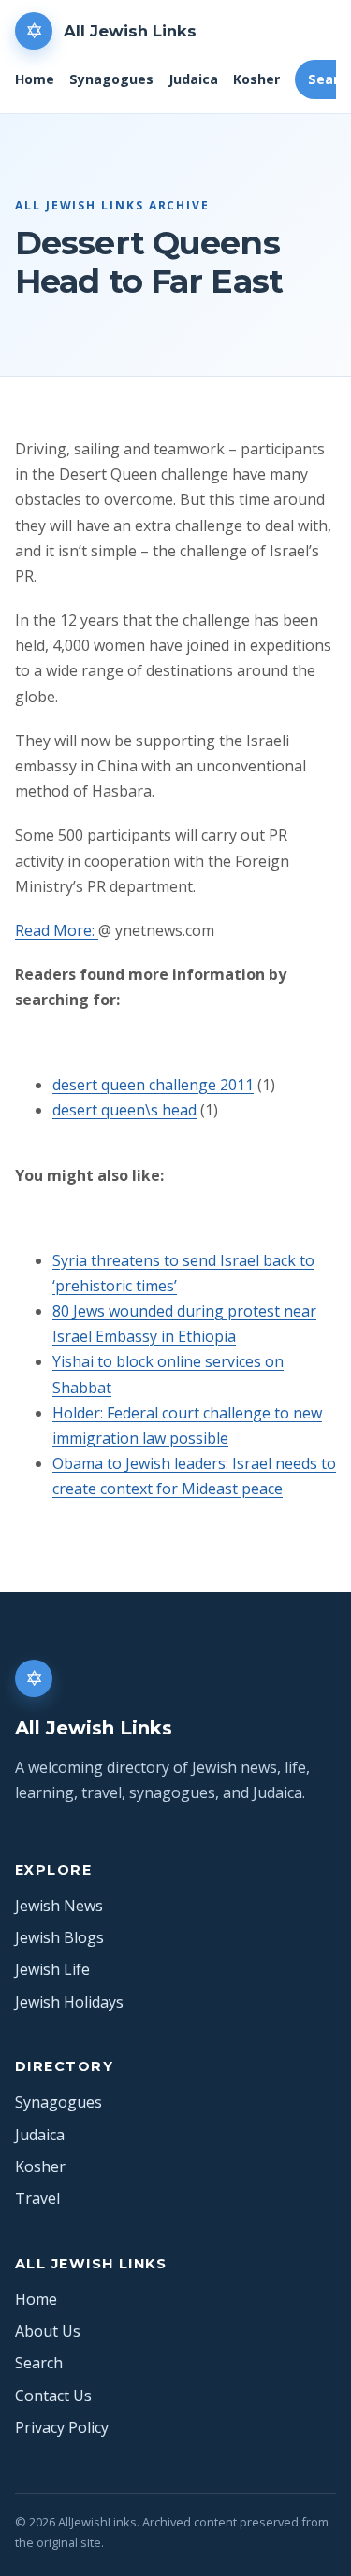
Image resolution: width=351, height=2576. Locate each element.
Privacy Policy (62, 2427)
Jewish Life (52, 1969)
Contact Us (53, 2396)
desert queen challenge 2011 (153, 1085)
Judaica (193, 79)
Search (39, 2363)
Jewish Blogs (59, 1937)
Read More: (57, 930)
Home (35, 79)
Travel (37, 2198)
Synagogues (111, 79)
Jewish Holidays (69, 2002)
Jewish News (59, 1906)
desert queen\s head (124, 1110)
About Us (48, 2331)
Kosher (256, 79)
